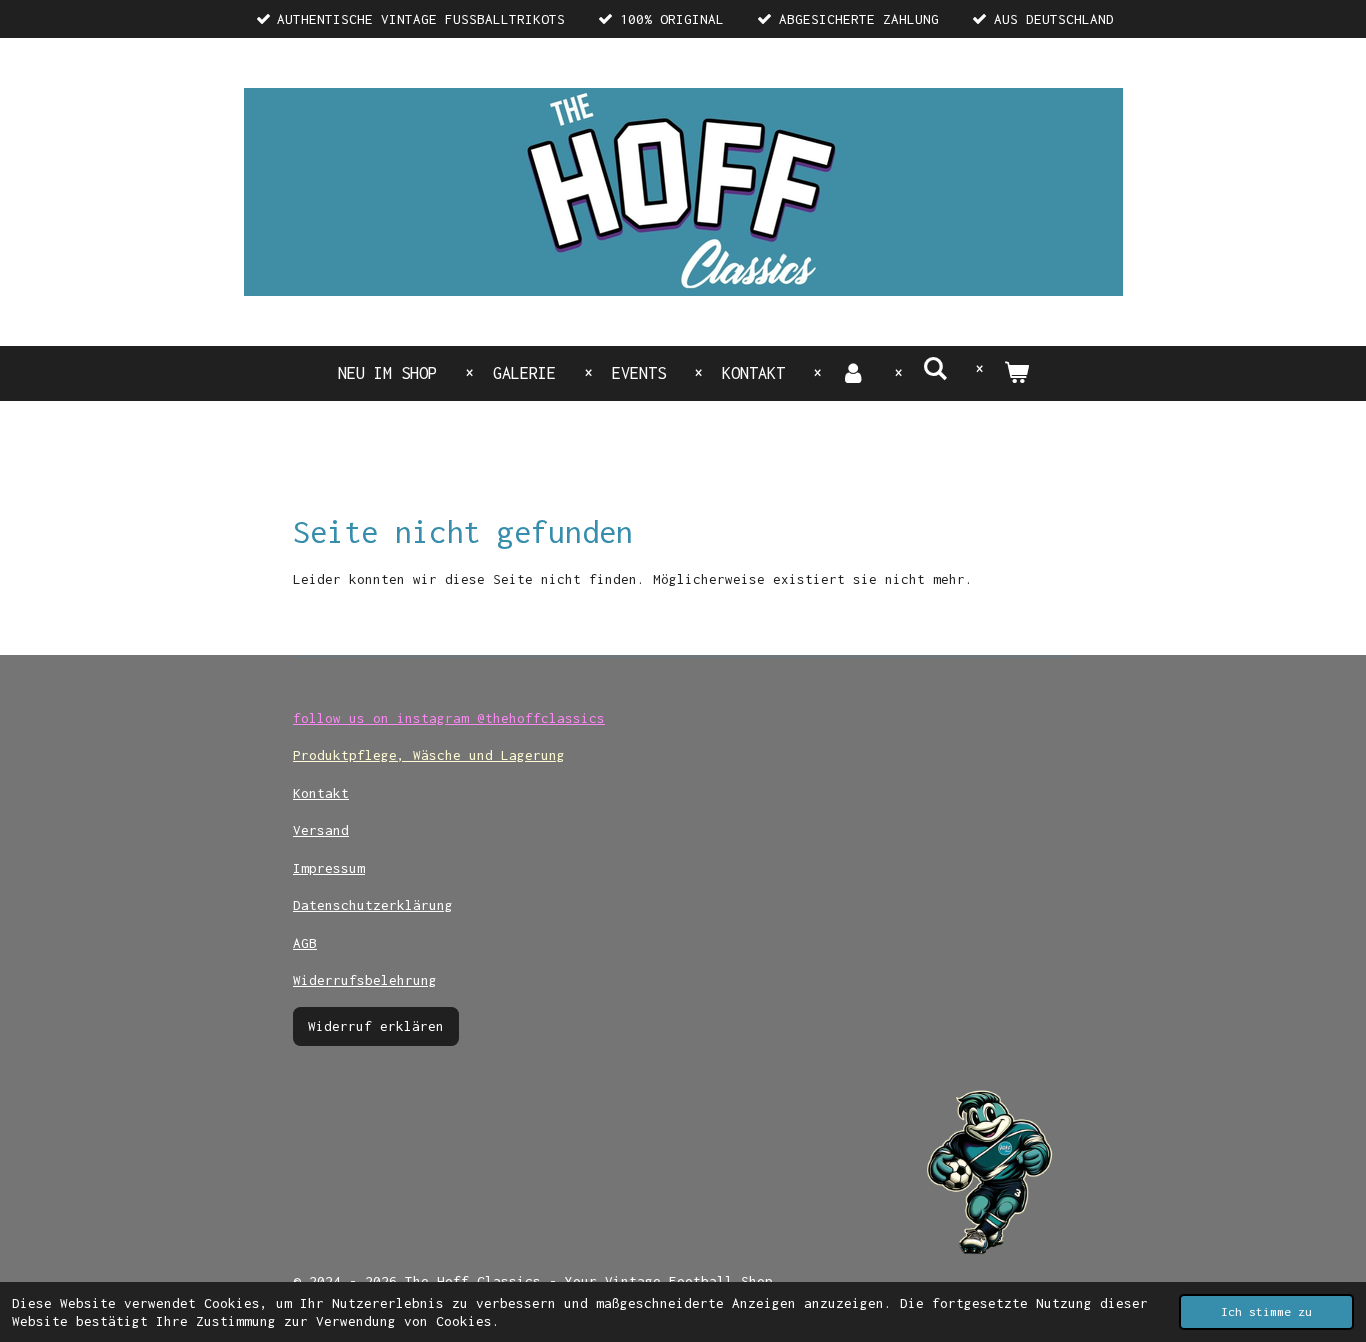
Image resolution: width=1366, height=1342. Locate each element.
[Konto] (853, 373)
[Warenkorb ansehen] (1015, 373)
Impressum (329, 868)
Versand (321, 830)
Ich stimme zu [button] (1266, 1311)
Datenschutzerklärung (373, 905)
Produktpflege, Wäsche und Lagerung (429, 755)
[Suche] (934, 369)
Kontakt (321, 793)
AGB (305, 943)
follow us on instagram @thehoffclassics (449, 718)
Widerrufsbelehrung (365, 980)
